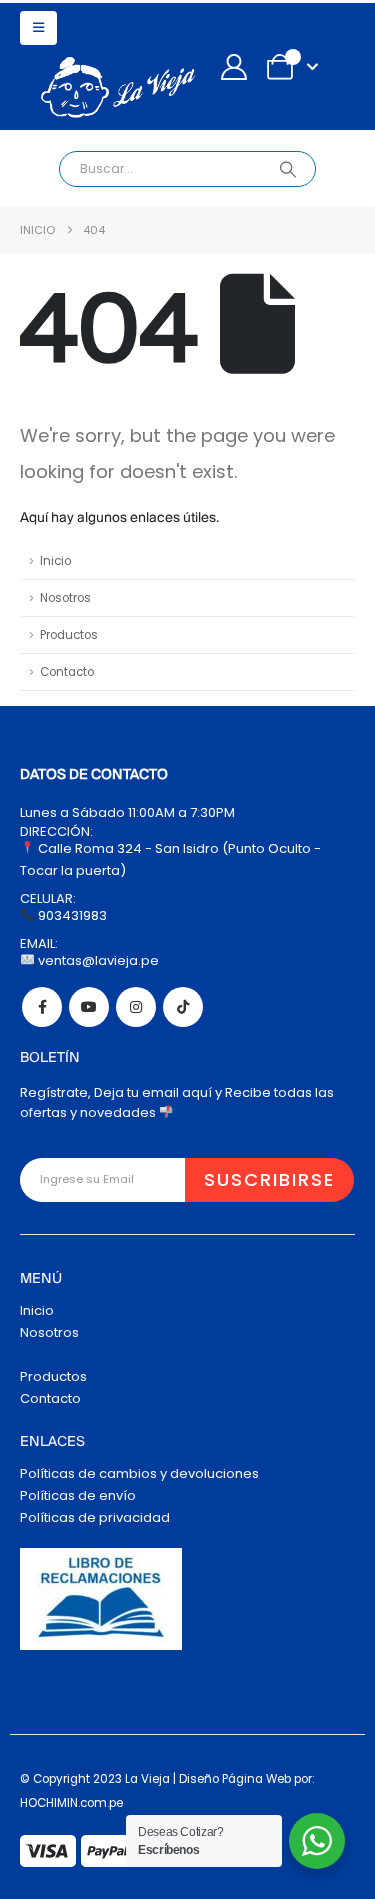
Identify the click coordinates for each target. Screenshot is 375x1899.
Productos (69, 635)
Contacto (67, 672)
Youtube (89, 1007)
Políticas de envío (78, 1495)
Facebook (42, 1007)
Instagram (136, 1007)
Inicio (55, 561)
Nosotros (65, 598)
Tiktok (183, 1007)
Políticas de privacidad (95, 1517)
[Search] (287, 169)
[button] (38, 28)
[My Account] (233, 67)
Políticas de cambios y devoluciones (139, 1473)
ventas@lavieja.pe (97, 960)
